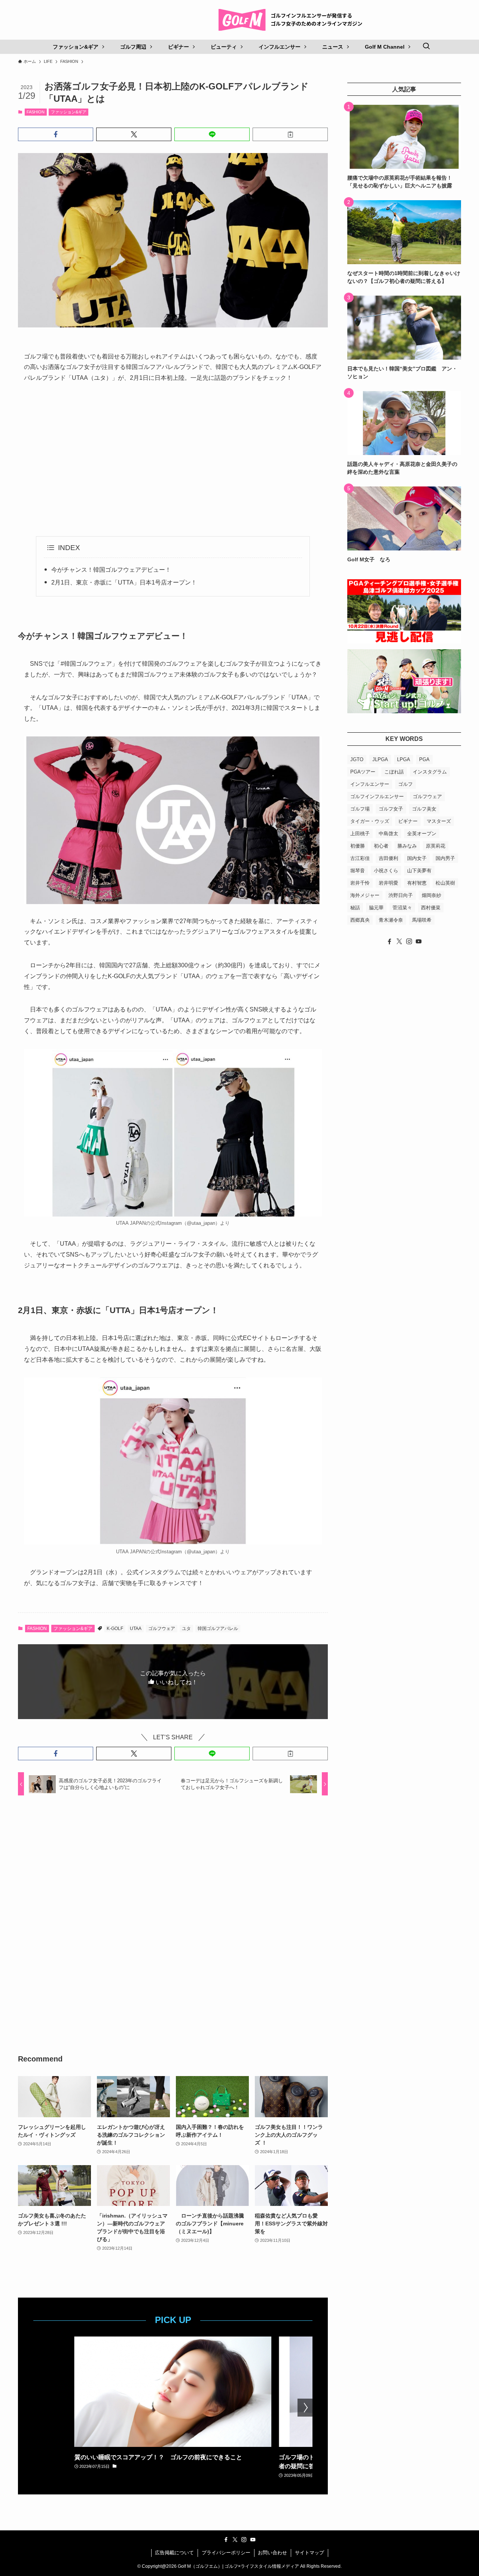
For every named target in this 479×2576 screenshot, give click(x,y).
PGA (424, 759)
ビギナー (408, 821)
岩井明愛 (388, 883)
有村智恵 (417, 883)
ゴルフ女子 (391, 809)
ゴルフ (405, 784)
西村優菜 (431, 908)
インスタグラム (430, 772)
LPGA (404, 759)
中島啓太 (388, 834)
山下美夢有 (419, 871)
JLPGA (380, 759)
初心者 (381, 846)
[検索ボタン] (426, 47)
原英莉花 (436, 846)
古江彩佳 (360, 858)
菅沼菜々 (402, 908)
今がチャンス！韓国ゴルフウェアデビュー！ (111, 570)
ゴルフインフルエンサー (377, 796)
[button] (56, 134)
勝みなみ (407, 846)
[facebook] (390, 941)
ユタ (186, 1629)
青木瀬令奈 (391, 920)
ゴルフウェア (162, 1629)
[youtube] (419, 941)
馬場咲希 (422, 920)
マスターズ (439, 821)
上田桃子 (360, 834)
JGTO (357, 759)
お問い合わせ (272, 2553)
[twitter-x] (399, 941)
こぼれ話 (394, 772)
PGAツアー (363, 772)
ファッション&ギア (69, 112)
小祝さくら (386, 871)
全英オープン (422, 834)
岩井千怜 (360, 883)
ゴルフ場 (360, 809)
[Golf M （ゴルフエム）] (293, 20)
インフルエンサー (370, 784)
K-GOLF (115, 1629)
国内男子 (445, 858)
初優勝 (358, 846)
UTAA (136, 1629)
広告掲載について (174, 2553)
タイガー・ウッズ (370, 821)
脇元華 (376, 908)
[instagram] (409, 941)
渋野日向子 (401, 895)
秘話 (355, 908)
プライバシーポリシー (226, 2553)
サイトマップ (309, 2553)
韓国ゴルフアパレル (218, 1629)
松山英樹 (445, 883)
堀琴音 (358, 871)
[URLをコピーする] (290, 134)
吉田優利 (388, 858)
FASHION (36, 112)
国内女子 (417, 858)
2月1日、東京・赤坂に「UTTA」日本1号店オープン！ (124, 582)
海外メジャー (365, 895)
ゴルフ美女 (424, 809)
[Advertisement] (173, 460)
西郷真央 (360, 920)
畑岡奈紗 (431, 895)
